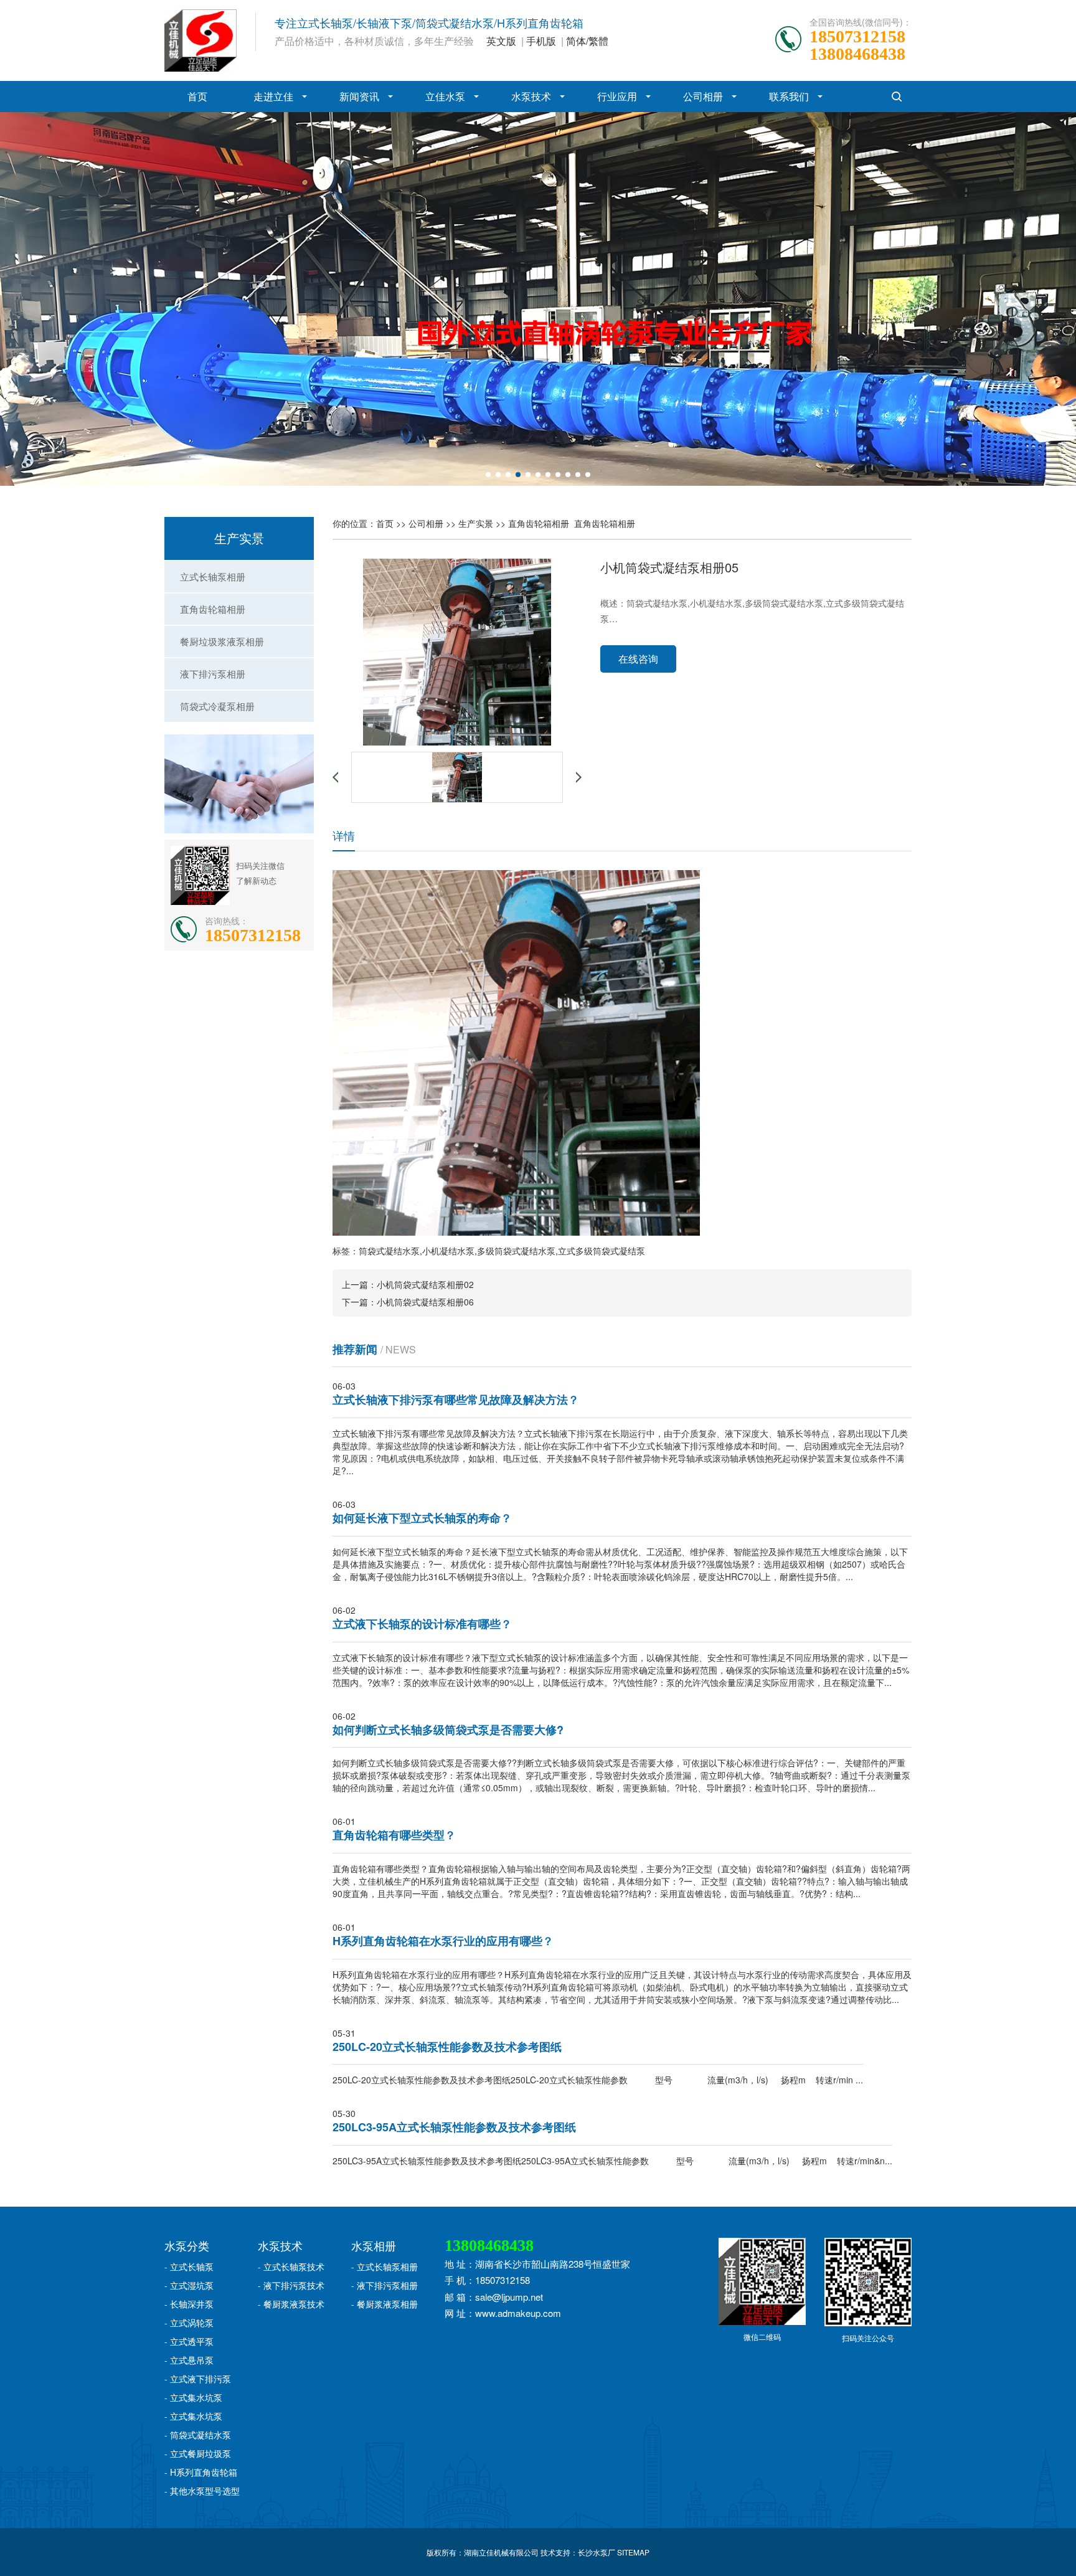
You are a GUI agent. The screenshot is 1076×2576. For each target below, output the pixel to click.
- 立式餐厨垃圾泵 (198, 2453)
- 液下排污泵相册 (385, 2285)
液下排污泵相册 (213, 674)
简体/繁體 (587, 41)
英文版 (501, 41)
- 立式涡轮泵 (189, 2323)
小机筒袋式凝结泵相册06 (425, 1302)
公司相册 (703, 96)
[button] (488, 475)
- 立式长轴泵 (189, 2266)
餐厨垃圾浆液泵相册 (222, 641)
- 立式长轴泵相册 (385, 2266)
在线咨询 (638, 659)
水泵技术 (531, 96)
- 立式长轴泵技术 (291, 2266)
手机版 (541, 41)
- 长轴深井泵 (189, 2304)
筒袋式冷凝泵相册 (217, 706)
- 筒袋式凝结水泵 (198, 2435)
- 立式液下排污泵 (198, 2379)
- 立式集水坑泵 (193, 2397)
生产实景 (476, 523)
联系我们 (789, 96)
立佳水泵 (445, 96)
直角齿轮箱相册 (213, 609)
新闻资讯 (359, 96)
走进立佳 (273, 96)
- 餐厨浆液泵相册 (385, 2304)
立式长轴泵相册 (213, 576)
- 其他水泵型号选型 (202, 2491)
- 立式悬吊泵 (189, 2360)
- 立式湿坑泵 (189, 2285)
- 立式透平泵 (189, 2341)
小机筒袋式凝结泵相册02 (425, 1284)
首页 (197, 96)
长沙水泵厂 (597, 2552)
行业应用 (617, 96)
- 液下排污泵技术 (291, 2285)
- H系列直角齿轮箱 (201, 2472)
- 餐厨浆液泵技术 (291, 2304)
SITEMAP (633, 2552)
